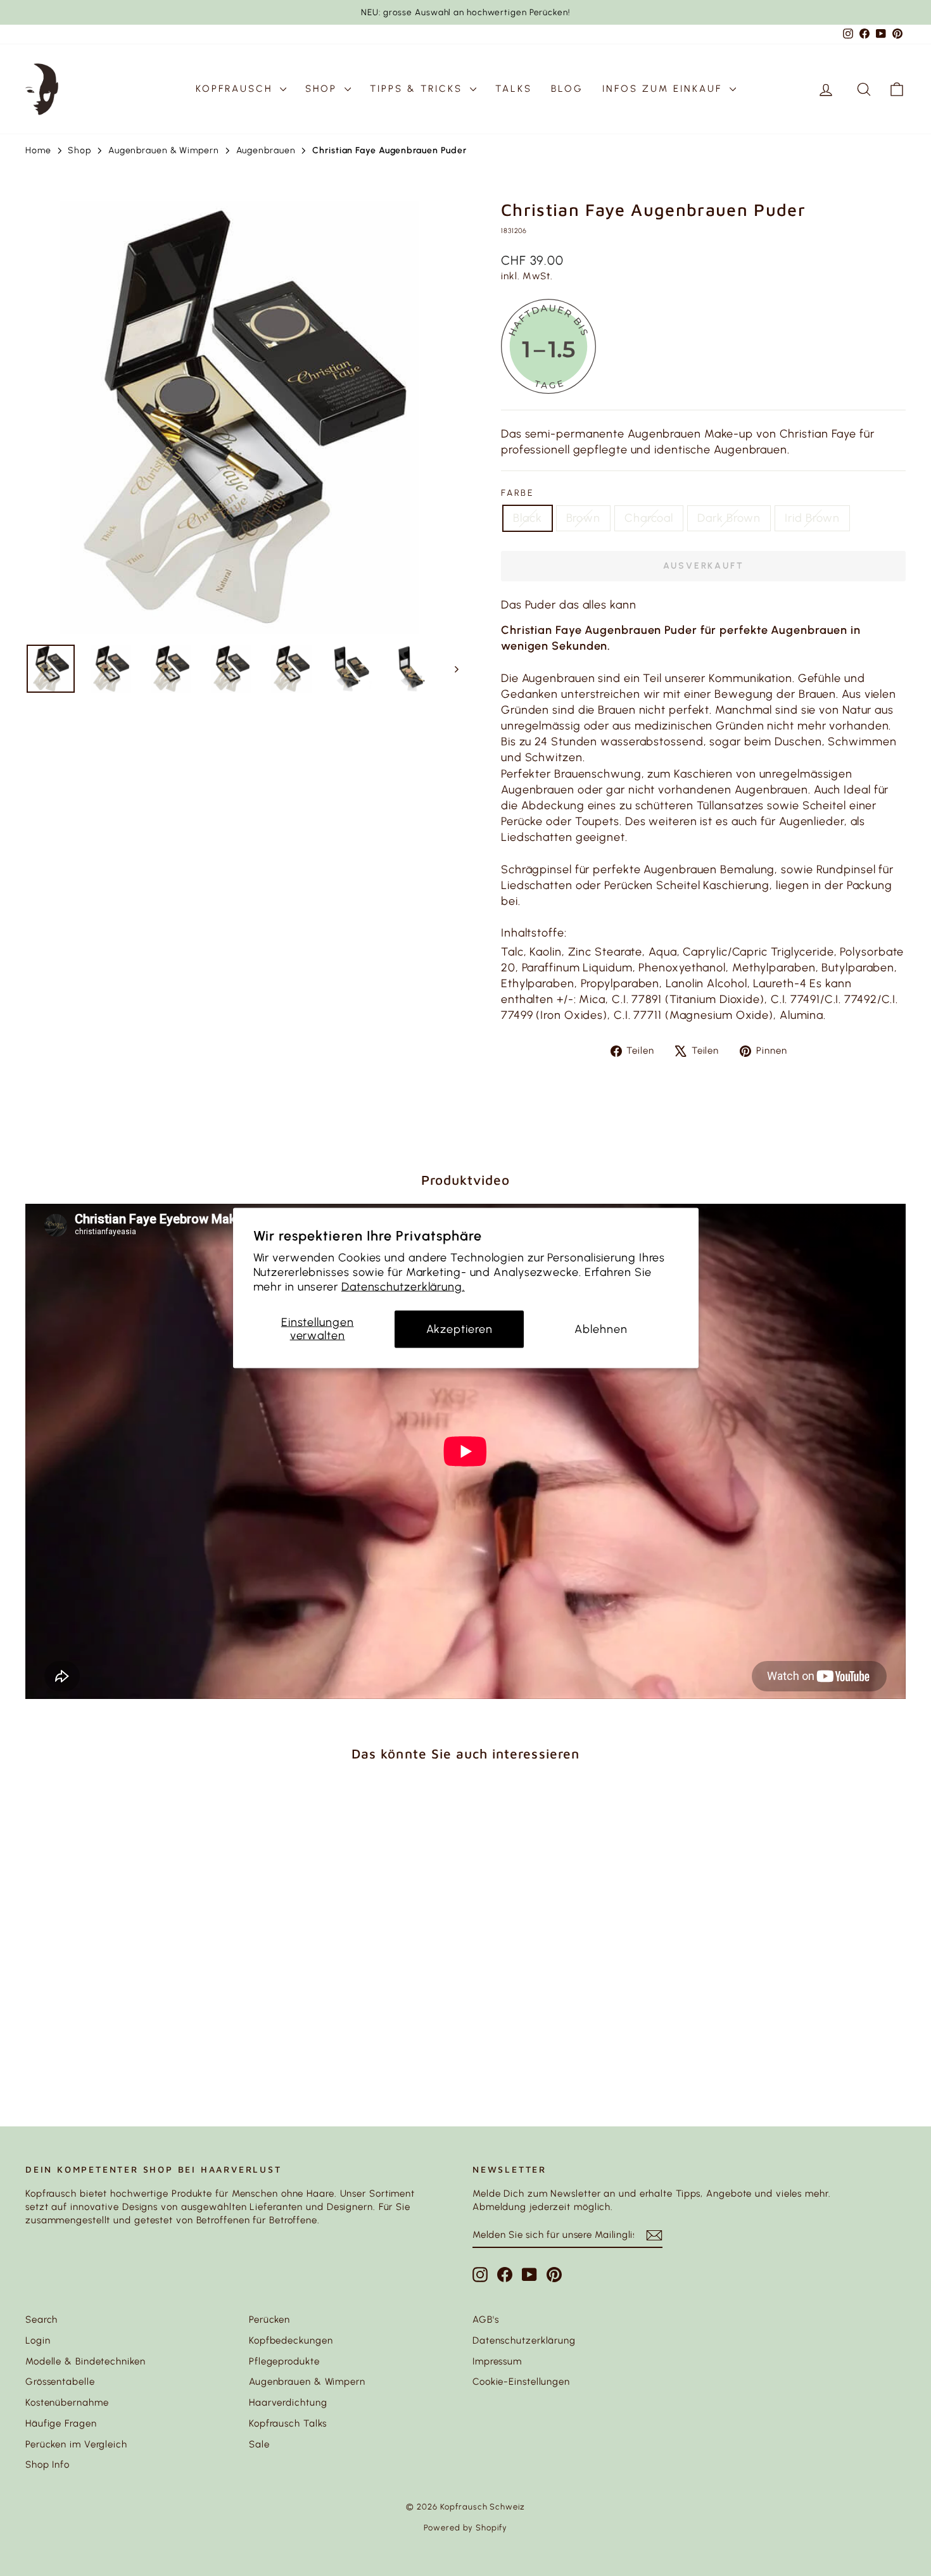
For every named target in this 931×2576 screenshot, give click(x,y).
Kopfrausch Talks (288, 2423)
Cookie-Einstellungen (521, 2382)
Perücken (269, 2320)
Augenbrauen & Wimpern (307, 2382)
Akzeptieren (459, 1329)
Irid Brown (812, 518)
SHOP (323, 89)
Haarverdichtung (288, 2402)
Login (38, 2340)
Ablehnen (601, 1329)
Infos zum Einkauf (664, 89)
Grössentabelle (60, 2382)
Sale (259, 2444)
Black (528, 518)
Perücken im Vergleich (76, 2444)
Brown (584, 518)
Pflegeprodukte (284, 2361)
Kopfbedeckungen (291, 2340)
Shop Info (47, 2465)
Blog (567, 89)
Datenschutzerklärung (524, 2340)
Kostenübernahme (67, 2402)
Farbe (518, 493)
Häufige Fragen (61, 2423)
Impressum (497, 2361)
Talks (514, 89)
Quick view (130, 1988)
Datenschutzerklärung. (403, 1287)
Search (41, 2320)
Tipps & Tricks (418, 89)
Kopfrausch (236, 89)
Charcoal (649, 518)
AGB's (486, 2320)
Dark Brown (729, 518)
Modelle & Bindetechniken (85, 2361)
